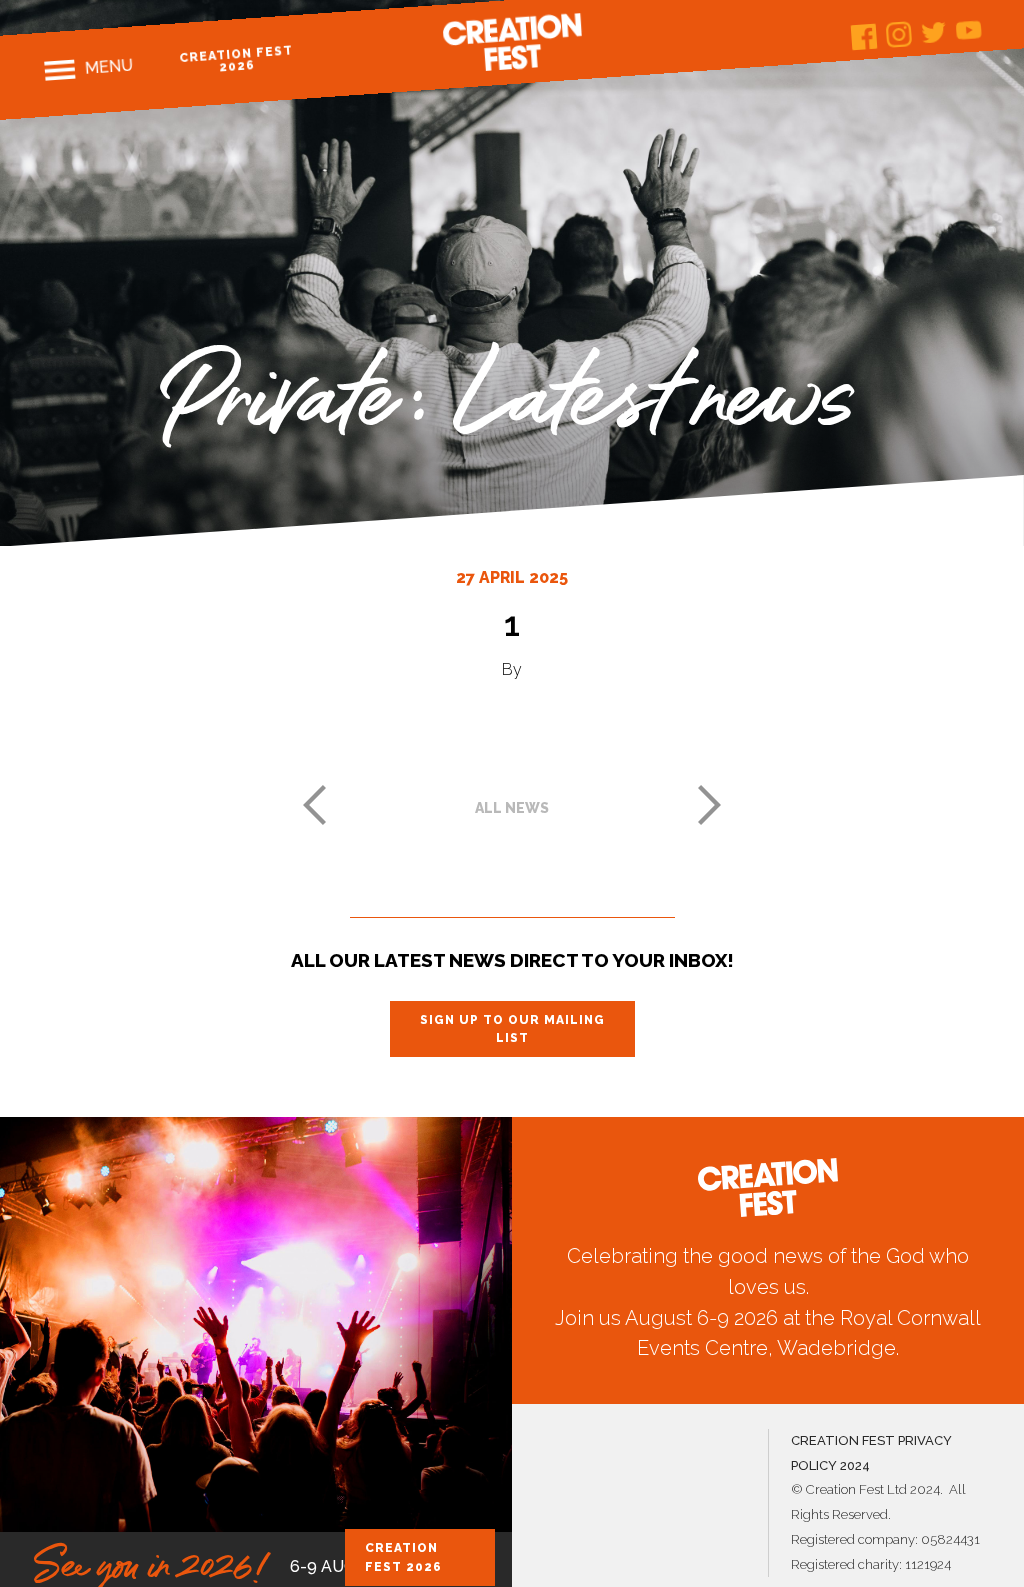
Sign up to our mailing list (512, 1029)
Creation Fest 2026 (236, 58)
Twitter (933, 32)
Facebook (863, 37)
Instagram (898, 34)
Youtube (968, 29)
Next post (710, 805)
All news (512, 808)
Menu (108, 67)
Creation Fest (512, 42)
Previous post (314, 805)
